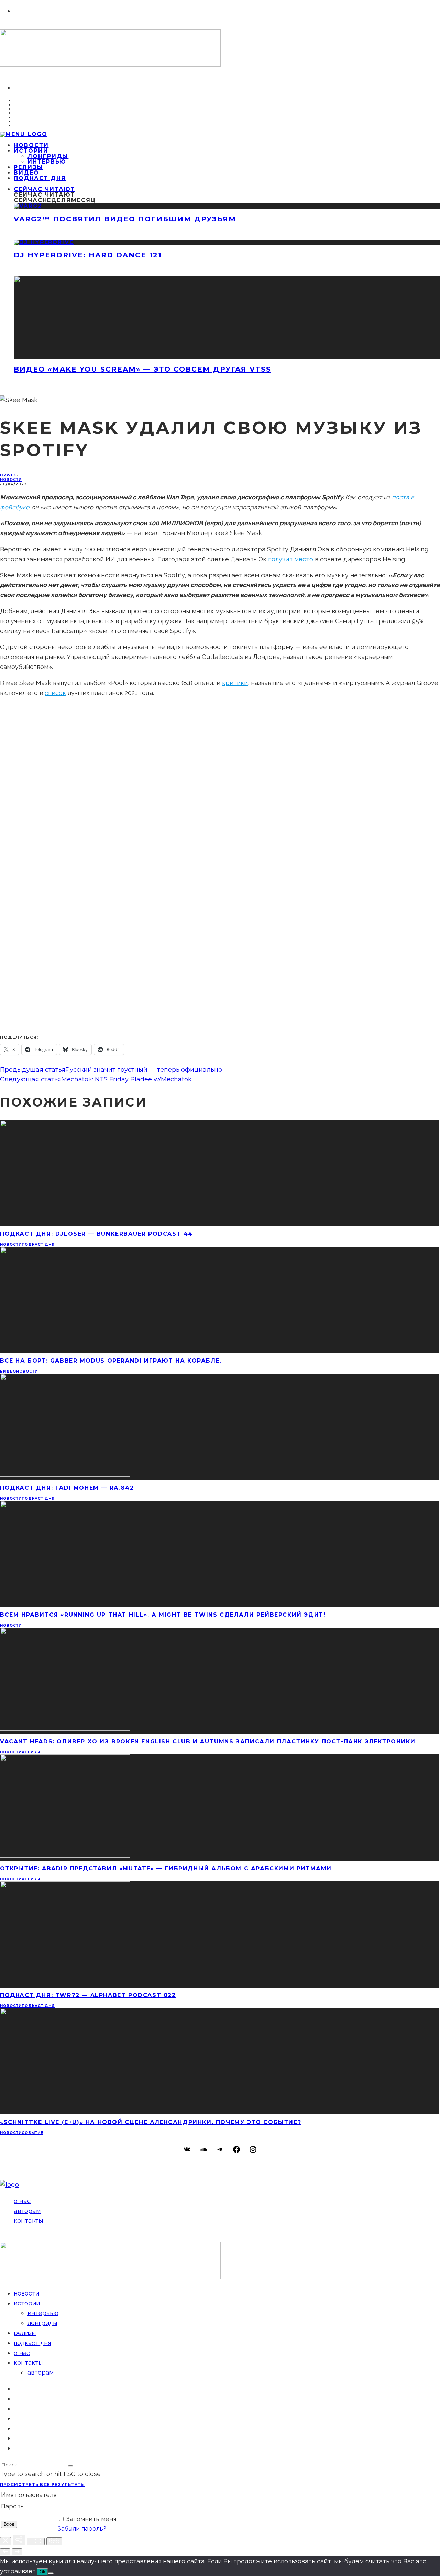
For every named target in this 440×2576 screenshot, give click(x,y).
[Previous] (5, 2552)
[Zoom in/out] (54, 2541)
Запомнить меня (91, 2519)
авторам (27, 2211)
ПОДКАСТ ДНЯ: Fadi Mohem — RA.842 (67, 1488)
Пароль (12, 2506)
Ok (42, 2572)
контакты (29, 2221)
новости (11, 480)
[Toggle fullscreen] (36, 2541)
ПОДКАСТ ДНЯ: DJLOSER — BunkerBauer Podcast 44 (96, 1234)
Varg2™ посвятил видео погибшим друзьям (125, 219)
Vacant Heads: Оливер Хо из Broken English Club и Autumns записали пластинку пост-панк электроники (208, 1742)
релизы (31, 1752)
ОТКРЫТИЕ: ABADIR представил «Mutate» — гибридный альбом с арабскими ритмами (166, 1868)
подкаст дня (40, 178)
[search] (70, 2466)
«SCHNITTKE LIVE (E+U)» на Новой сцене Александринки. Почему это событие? (151, 2122)
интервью (47, 162)
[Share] (19, 2540)
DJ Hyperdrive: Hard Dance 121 (88, 255)
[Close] (5, 2541)
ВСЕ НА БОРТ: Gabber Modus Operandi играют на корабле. (111, 1361)
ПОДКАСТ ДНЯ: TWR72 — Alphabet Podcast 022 (88, 1995)
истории (31, 151)
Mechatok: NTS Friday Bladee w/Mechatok (126, 1079)
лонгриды (48, 156)
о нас (22, 2201)
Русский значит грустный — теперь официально (144, 1070)
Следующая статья (31, 1079)
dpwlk (8, 475)
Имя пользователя (29, 2495)
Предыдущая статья (33, 1070)
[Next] (17, 2552)
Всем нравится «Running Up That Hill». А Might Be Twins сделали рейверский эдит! (163, 1615)
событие (32, 2133)
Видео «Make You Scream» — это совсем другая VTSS (142, 369)
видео (8, 1371)
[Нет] (51, 2573)
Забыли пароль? (82, 2528)
